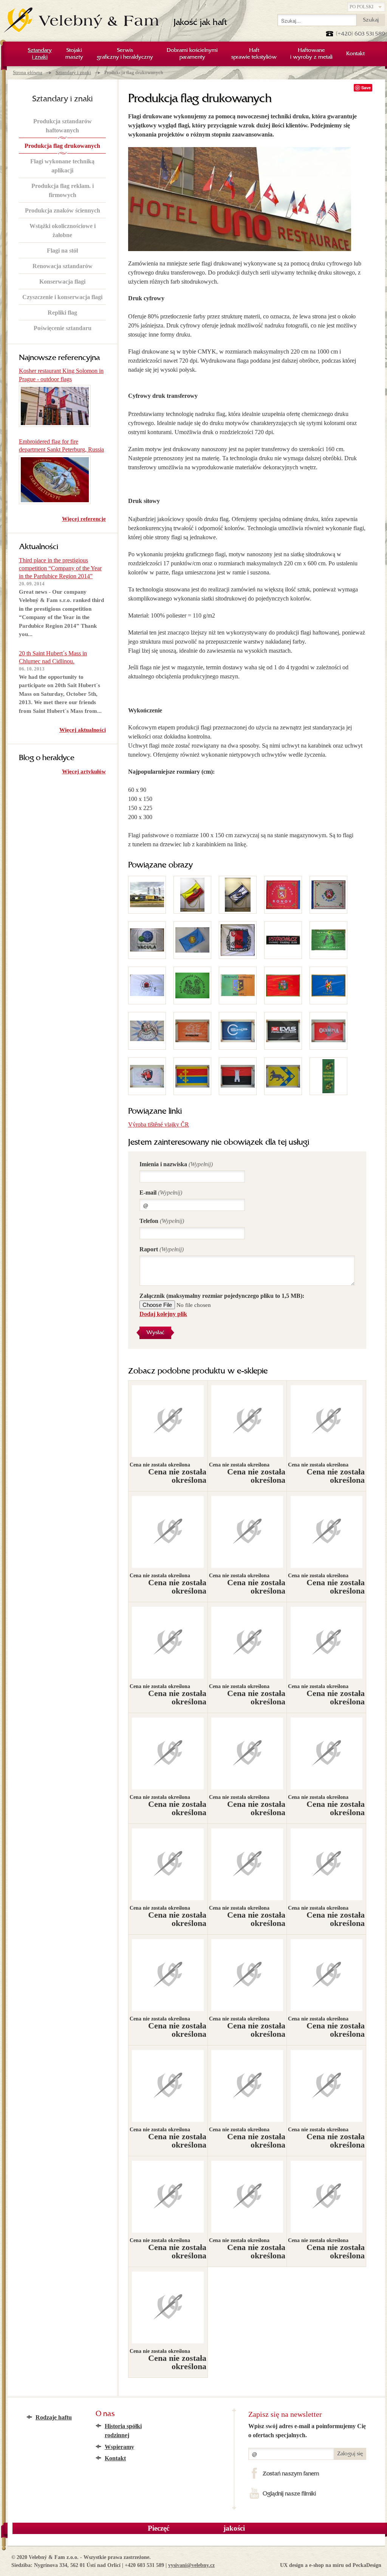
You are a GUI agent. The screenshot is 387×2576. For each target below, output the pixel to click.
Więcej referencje (84, 519)
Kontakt (115, 2458)
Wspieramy (119, 2447)
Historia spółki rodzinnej (123, 2431)
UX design (292, 2565)
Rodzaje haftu (54, 2417)
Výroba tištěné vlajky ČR (159, 1124)
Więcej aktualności (83, 730)
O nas (105, 2414)
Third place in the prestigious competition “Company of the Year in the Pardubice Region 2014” (60, 568)
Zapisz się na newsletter (285, 2414)
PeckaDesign (367, 2565)
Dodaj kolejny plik (163, 1314)
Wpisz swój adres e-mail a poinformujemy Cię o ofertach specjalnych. (307, 2431)
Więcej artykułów (84, 771)
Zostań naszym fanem (291, 2474)
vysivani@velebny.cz (191, 2565)
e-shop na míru (327, 2565)
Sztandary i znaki (73, 72)
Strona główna (28, 72)
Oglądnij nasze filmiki (289, 2494)
